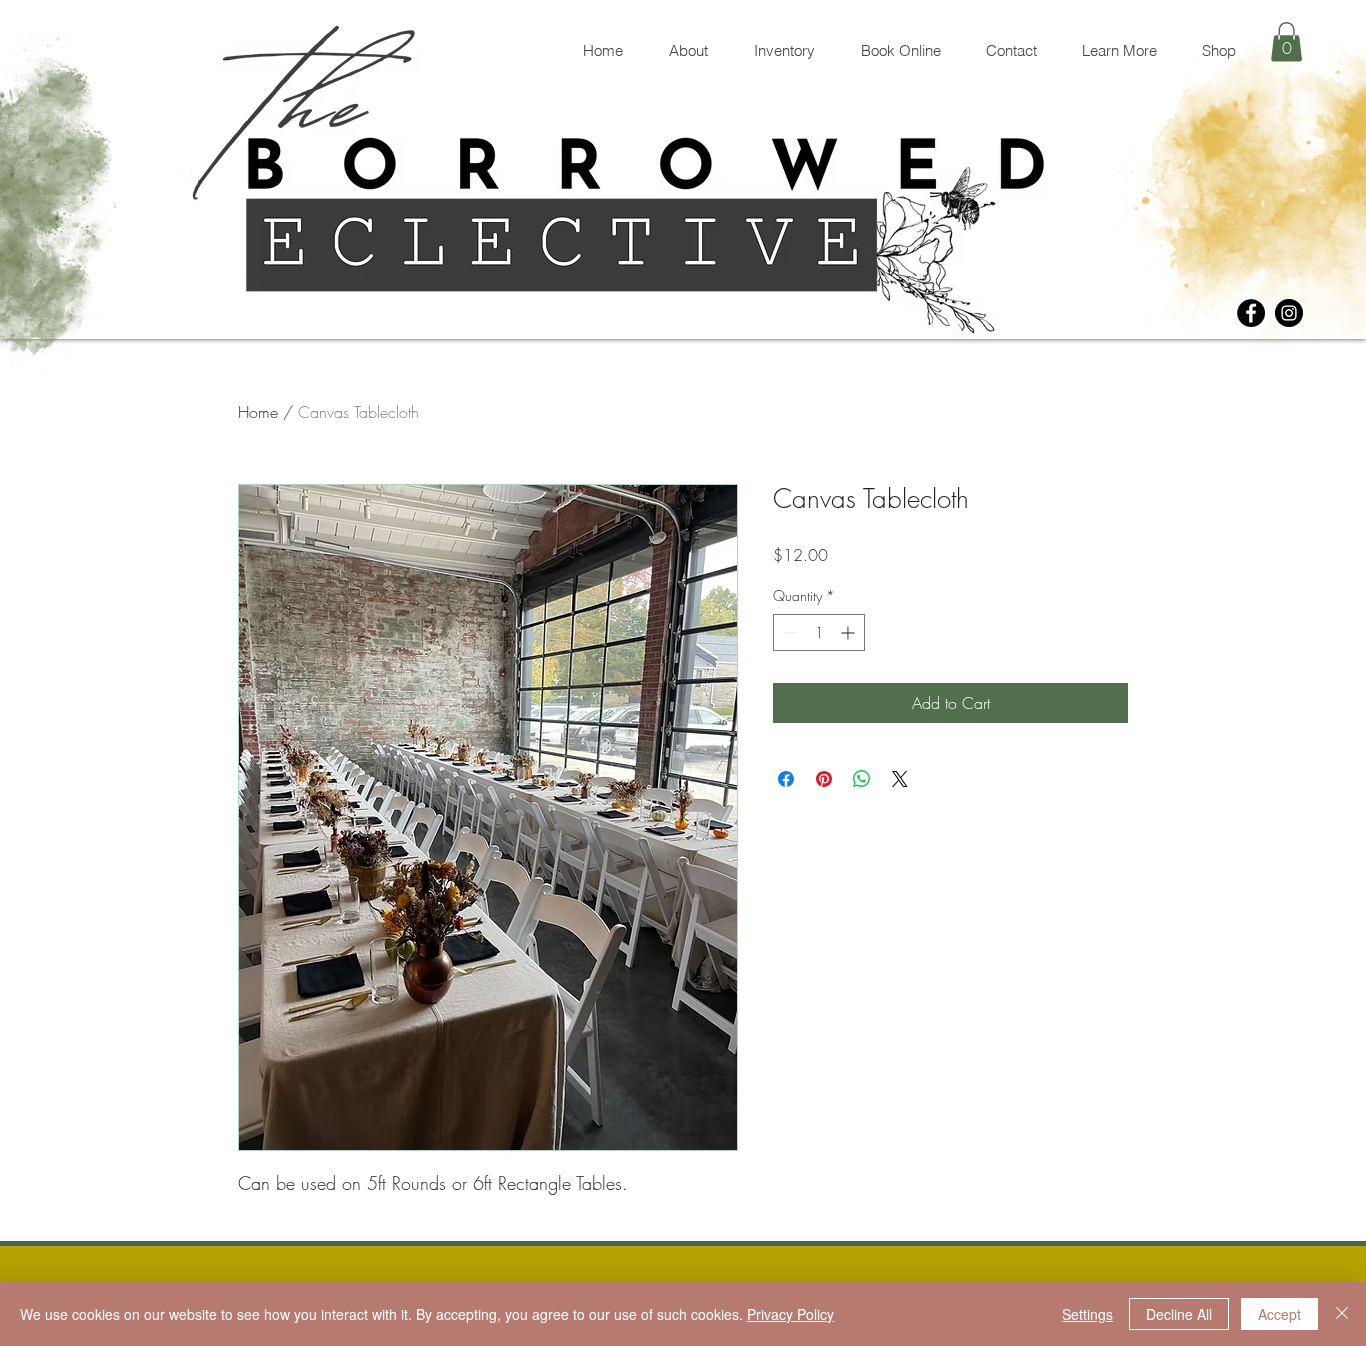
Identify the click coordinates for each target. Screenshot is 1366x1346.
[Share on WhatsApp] (862, 779)
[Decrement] (788, 632)
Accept (1279, 1314)
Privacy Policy (790, 1314)
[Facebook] (1251, 313)
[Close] (1342, 1314)
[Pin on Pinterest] (824, 779)
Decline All (1179, 1314)
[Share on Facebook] (786, 779)
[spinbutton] (819, 632)
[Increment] (849, 632)
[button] (1286, 41)
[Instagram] (1289, 313)
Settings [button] (1087, 1314)
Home (258, 412)
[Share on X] (900, 779)
